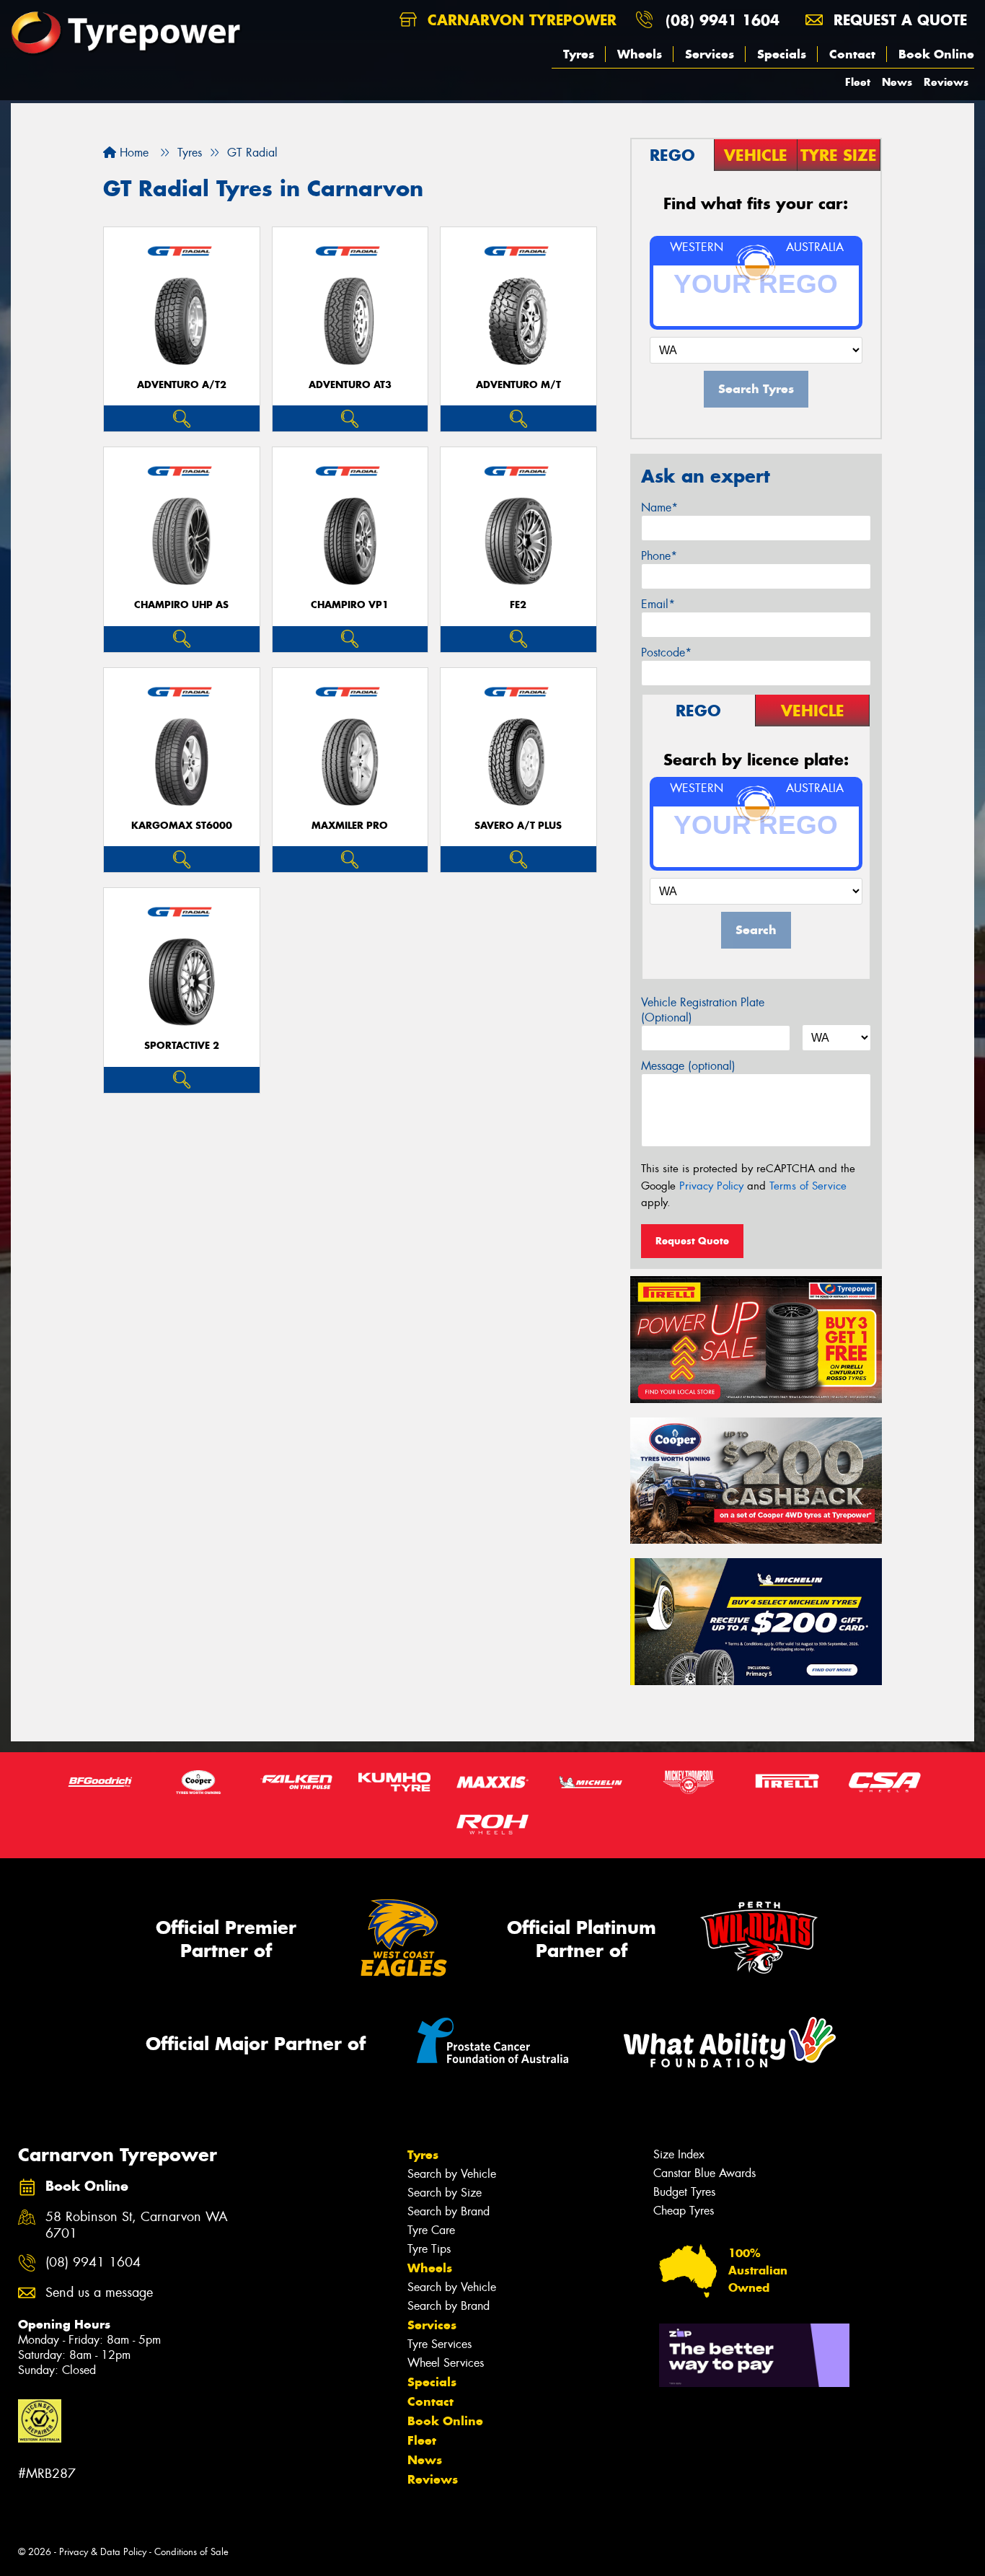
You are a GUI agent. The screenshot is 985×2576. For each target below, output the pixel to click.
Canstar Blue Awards (704, 2173)
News (897, 82)
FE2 (518, 605)
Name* (659, 507)
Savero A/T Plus (518, 826)
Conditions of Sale (191, 2552)
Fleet (858, 82)
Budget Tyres (684, 2192)
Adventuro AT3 (350, 385)
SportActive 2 (182, 1046)
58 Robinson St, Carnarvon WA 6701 (137, 2225)
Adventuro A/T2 (182, 385)
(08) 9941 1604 (723, 20)
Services (710, 54)
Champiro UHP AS (181, 605)
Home (132, 153)
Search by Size (445, 2193)
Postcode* (666, 652)
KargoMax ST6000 (182, 826)
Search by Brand (449, 2211)
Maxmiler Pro (350, 826)
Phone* (659, 556)
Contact (852, 54)
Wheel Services (446, 2363)
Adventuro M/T (518, 385)
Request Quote (692, 1241)
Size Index (679, 2154)
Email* (658, 604)
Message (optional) (688, 1066)
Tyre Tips (429, 2249)
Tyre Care (431, 2230)
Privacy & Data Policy (103, 2552)
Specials (782, 54)
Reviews (946, 82)
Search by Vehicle (452, 2174)
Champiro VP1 (350, 605)
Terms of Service (808, 1186)
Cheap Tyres (684, 2211)
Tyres (579, 54)
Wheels (640, 54)
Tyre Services (440, 2344)
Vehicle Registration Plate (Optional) (703, 1010)
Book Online (936, 54)
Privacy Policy (711, 1186)
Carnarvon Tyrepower (520, 20)
